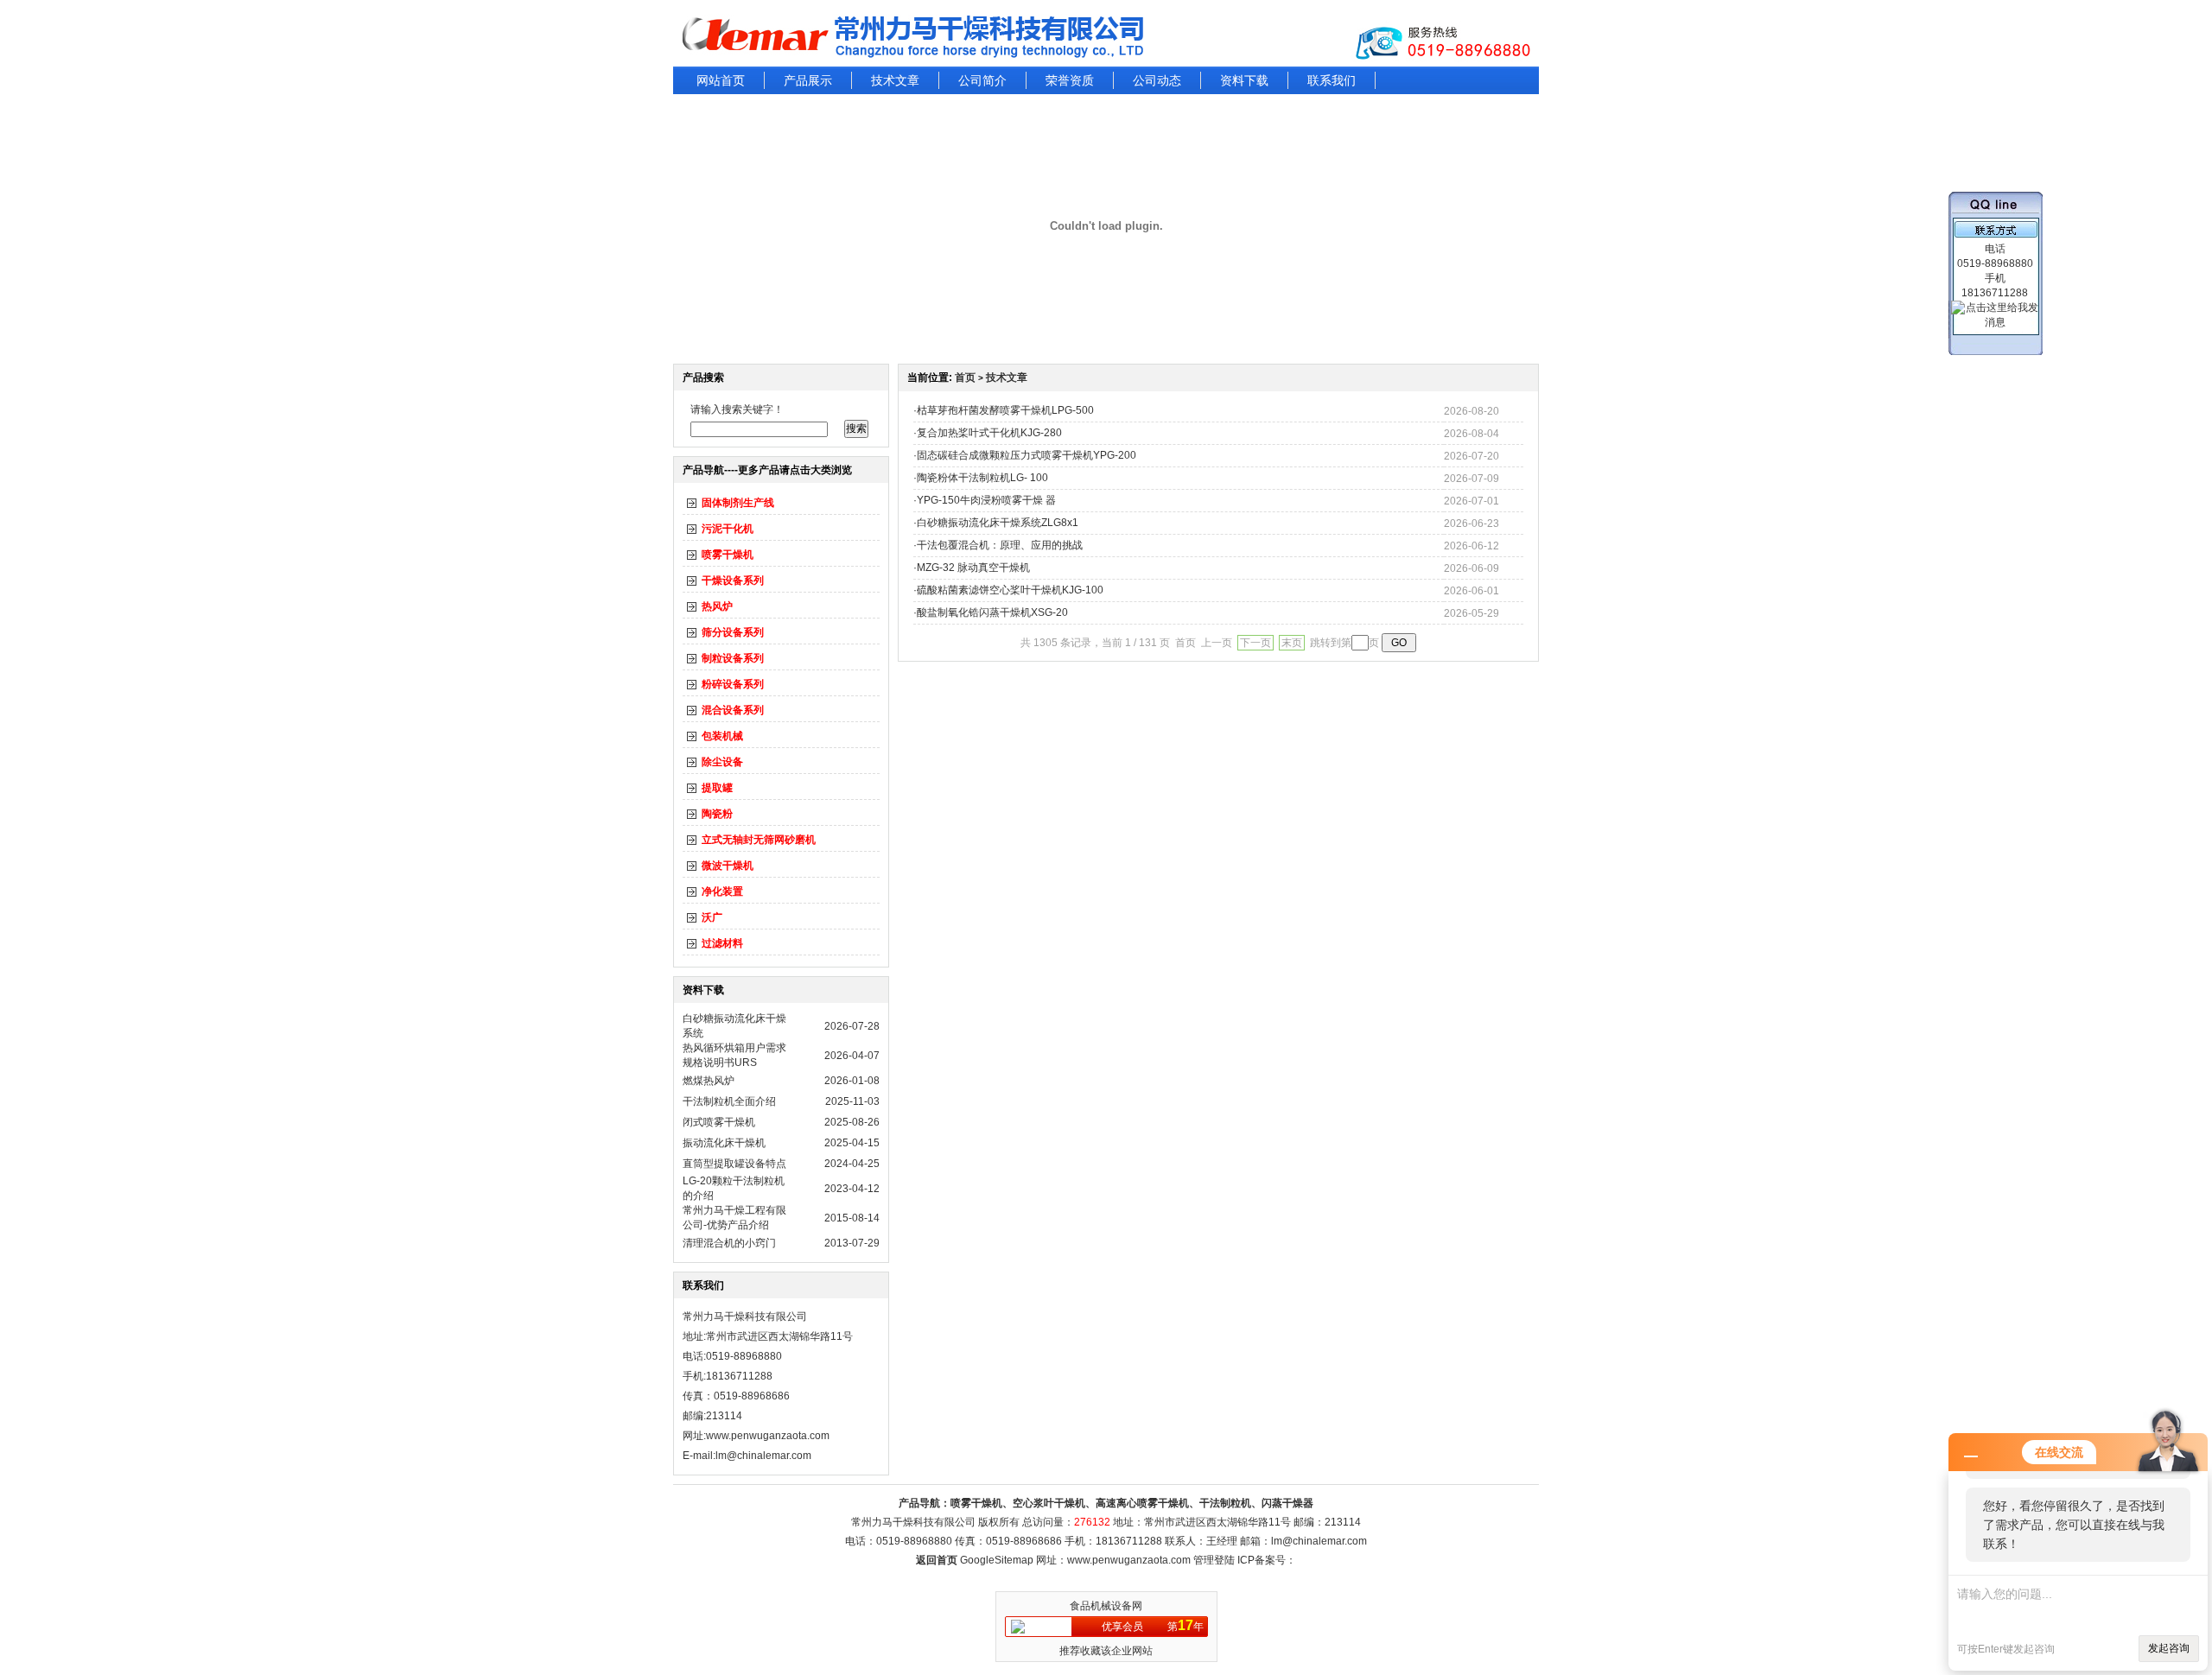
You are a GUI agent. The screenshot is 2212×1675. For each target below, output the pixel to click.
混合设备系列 (733, 710)
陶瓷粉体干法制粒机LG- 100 (982, 478)
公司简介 (982, 80)
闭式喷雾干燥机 (719, 1122)
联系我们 (1332, 80)
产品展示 (808, 80)
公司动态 (1157, 80)
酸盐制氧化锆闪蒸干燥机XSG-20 (992, 612)
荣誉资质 (1070, 80)
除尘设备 (722, 762)
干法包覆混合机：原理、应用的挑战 (1000, 545)
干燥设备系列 (733, 581)
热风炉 (717, 606)
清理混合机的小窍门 (729, 1243)
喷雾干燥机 (728, 555)
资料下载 (1244, 80)
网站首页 (721, 80)
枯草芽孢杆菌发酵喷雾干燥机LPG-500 (1005, 410)
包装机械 (722, 736)
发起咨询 (2169, 1648)
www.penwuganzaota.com (768, 1436)
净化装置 (722, 891)
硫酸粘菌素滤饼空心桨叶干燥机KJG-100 (1010, 590)
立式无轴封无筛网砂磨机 (759, 840)
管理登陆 (1214, 1560)
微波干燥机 (728, 866)
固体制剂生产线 (738, 503)
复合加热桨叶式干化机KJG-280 (989, 433)
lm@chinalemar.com (1319, 1541)
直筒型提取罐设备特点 (734, 1164)
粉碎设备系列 (733, 684)
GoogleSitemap (997, 1560)
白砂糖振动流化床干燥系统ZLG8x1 (998, 523)
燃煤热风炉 (709, 1081)
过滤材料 (722, 943)
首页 (965, 378)
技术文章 (895, 80)
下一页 (1255, 643)
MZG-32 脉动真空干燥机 (973, 568)
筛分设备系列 (733, 632)
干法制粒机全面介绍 (729, 1101)
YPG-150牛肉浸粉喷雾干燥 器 (986, 500)
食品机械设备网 (1106, 1606)
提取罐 (717, 788)
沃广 (712, 917)
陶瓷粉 (717, 814)
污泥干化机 (728, 529)
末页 (1292, 643)
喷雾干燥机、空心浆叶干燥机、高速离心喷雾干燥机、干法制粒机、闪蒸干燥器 (1132, 1503)
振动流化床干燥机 (724, 1143)
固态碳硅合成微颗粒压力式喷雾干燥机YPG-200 (1027, 455)
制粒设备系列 (733, 658)
